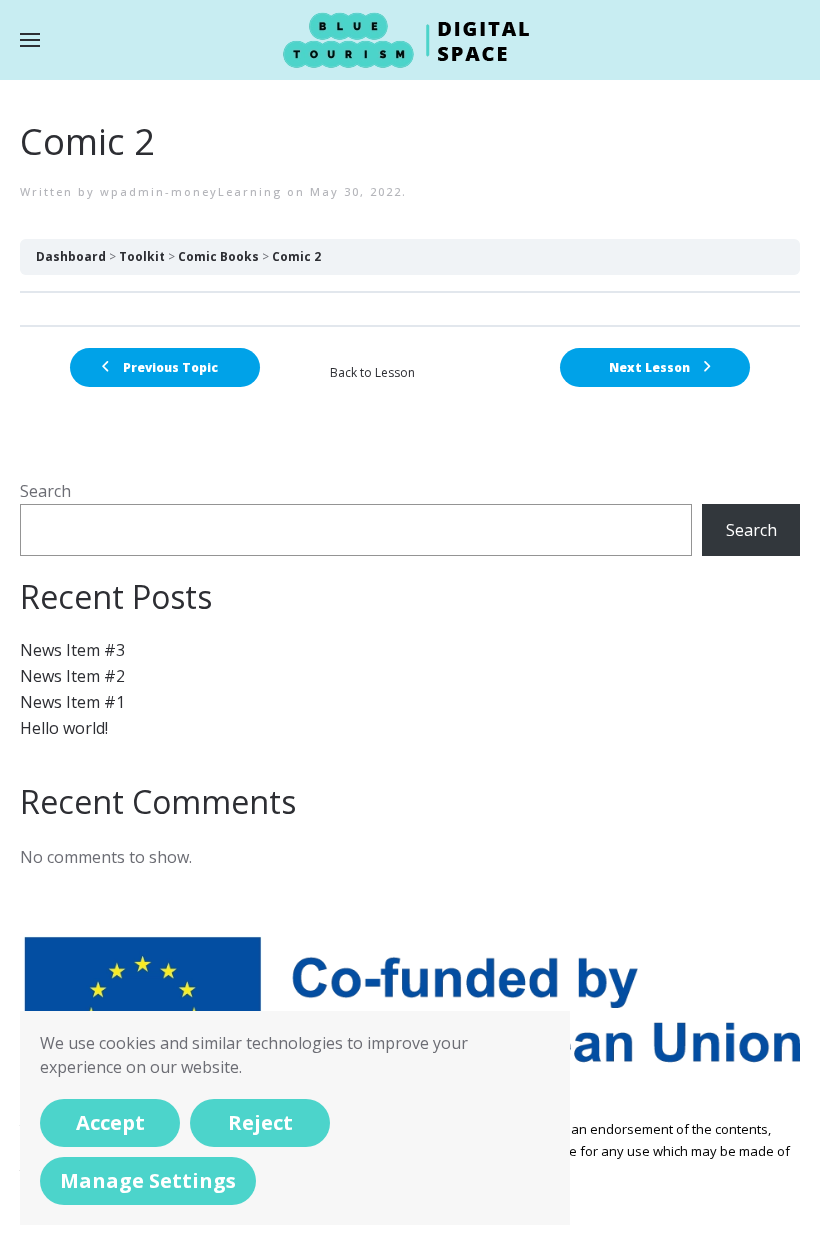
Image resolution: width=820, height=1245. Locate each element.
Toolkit (142, 256)
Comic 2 (296, 256)
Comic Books (218, 256)
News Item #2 (72, 676)
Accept (110, 1122)
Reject (260, 1122)
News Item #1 (72, 702)
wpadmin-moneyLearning (191, 191)
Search (45, 491)
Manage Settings (148, 1180)
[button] (30, 40)
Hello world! (64, 728)
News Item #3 (72, 650)
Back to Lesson (372, 372)
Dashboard (71, 256)
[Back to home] (410, 40)
